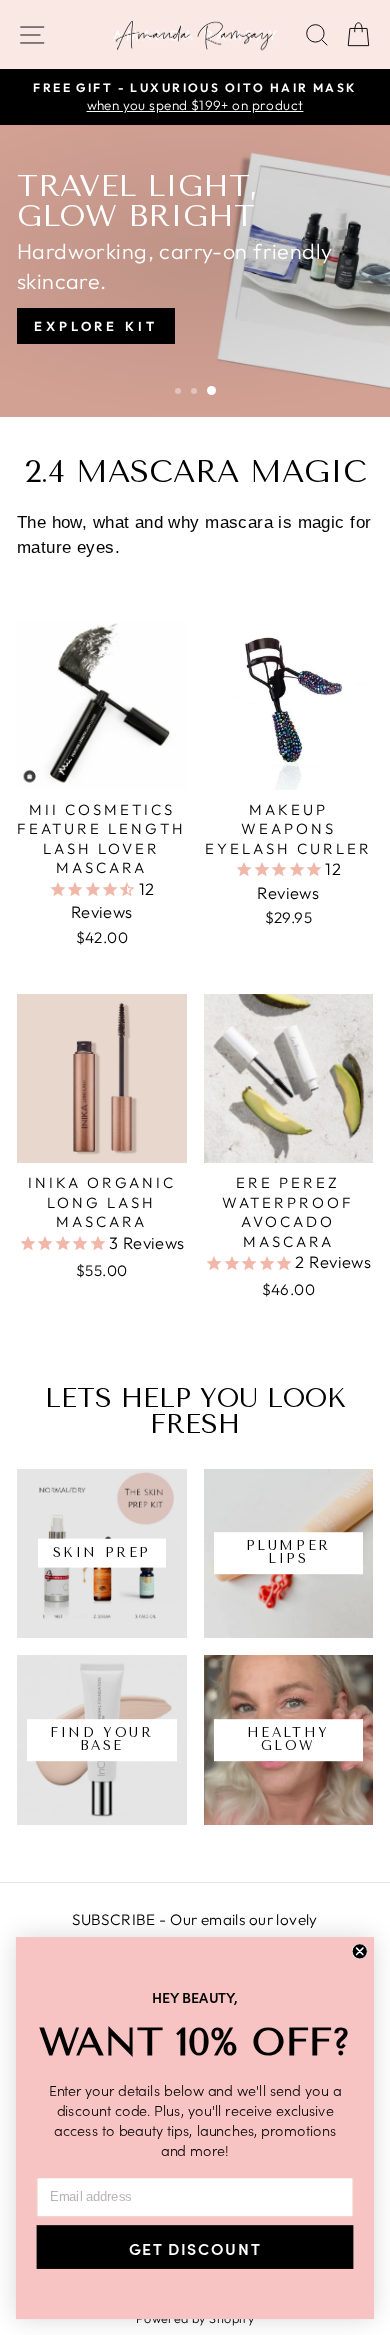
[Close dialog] (360, 1951)
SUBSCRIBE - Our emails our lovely (195, 1919)
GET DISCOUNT (195, 2247)
